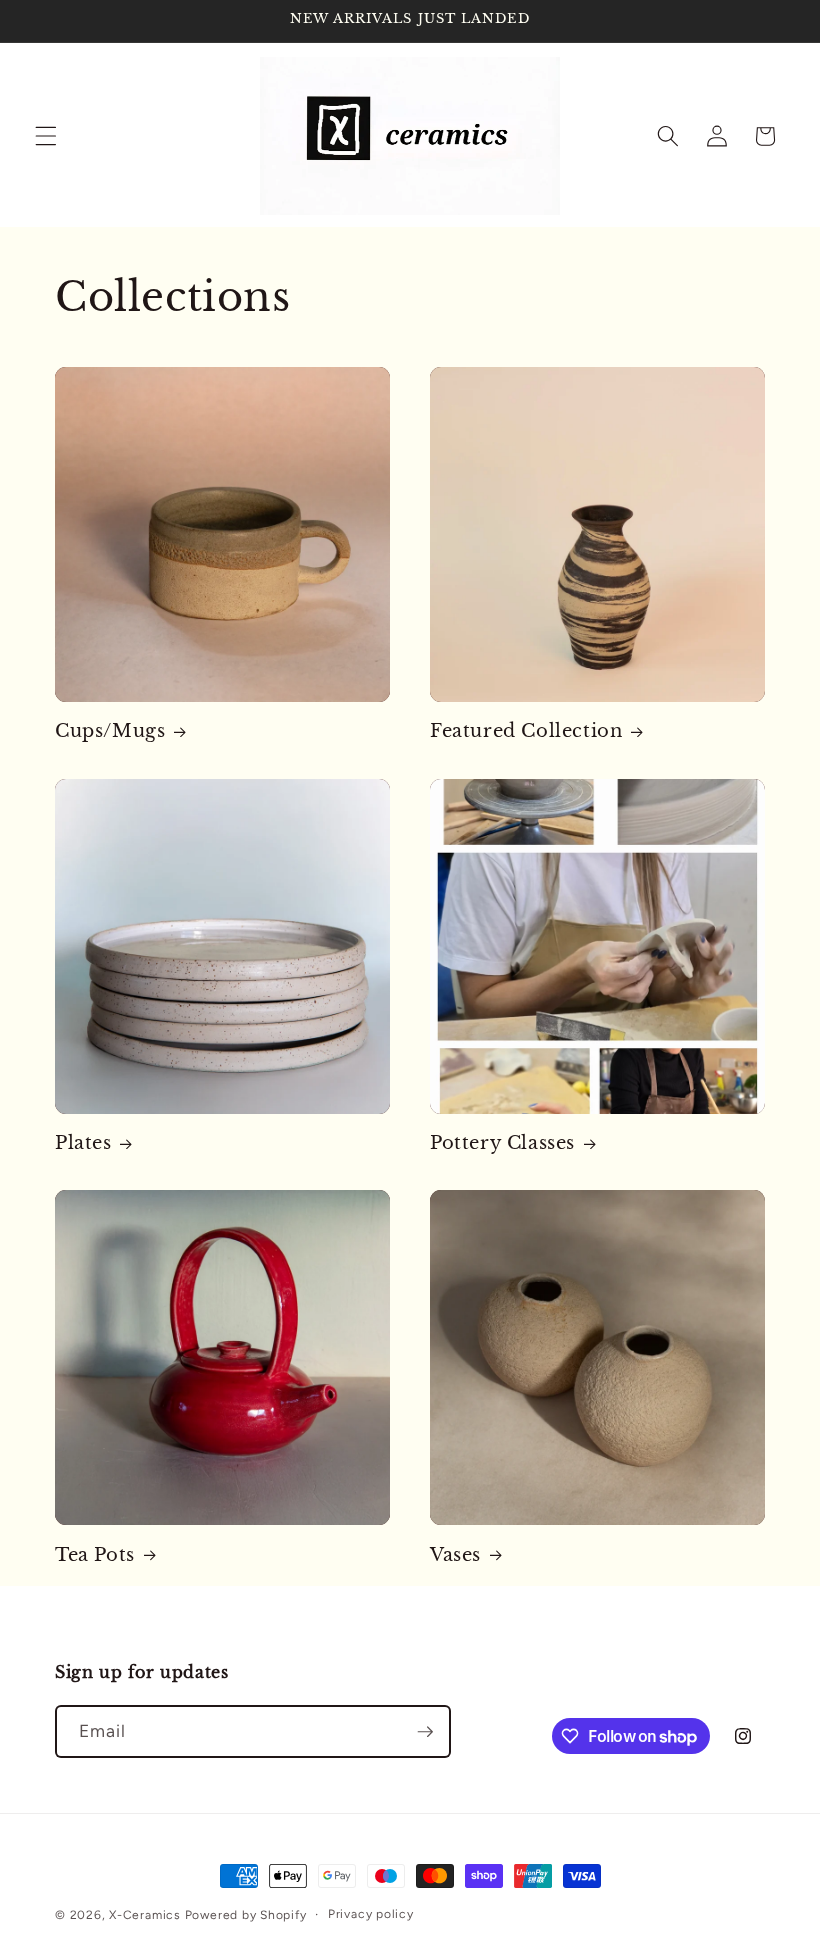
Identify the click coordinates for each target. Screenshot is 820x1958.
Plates (83, 1143)
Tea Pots (95, 1555)
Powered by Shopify (246, 1915)
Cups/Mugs (110, 731)
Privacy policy (371, 1914)
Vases (455, 1555)
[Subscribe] (425, 1732)
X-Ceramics (145, 1915)
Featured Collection (526, 731)
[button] (46, 136)
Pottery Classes (502, 1143)
